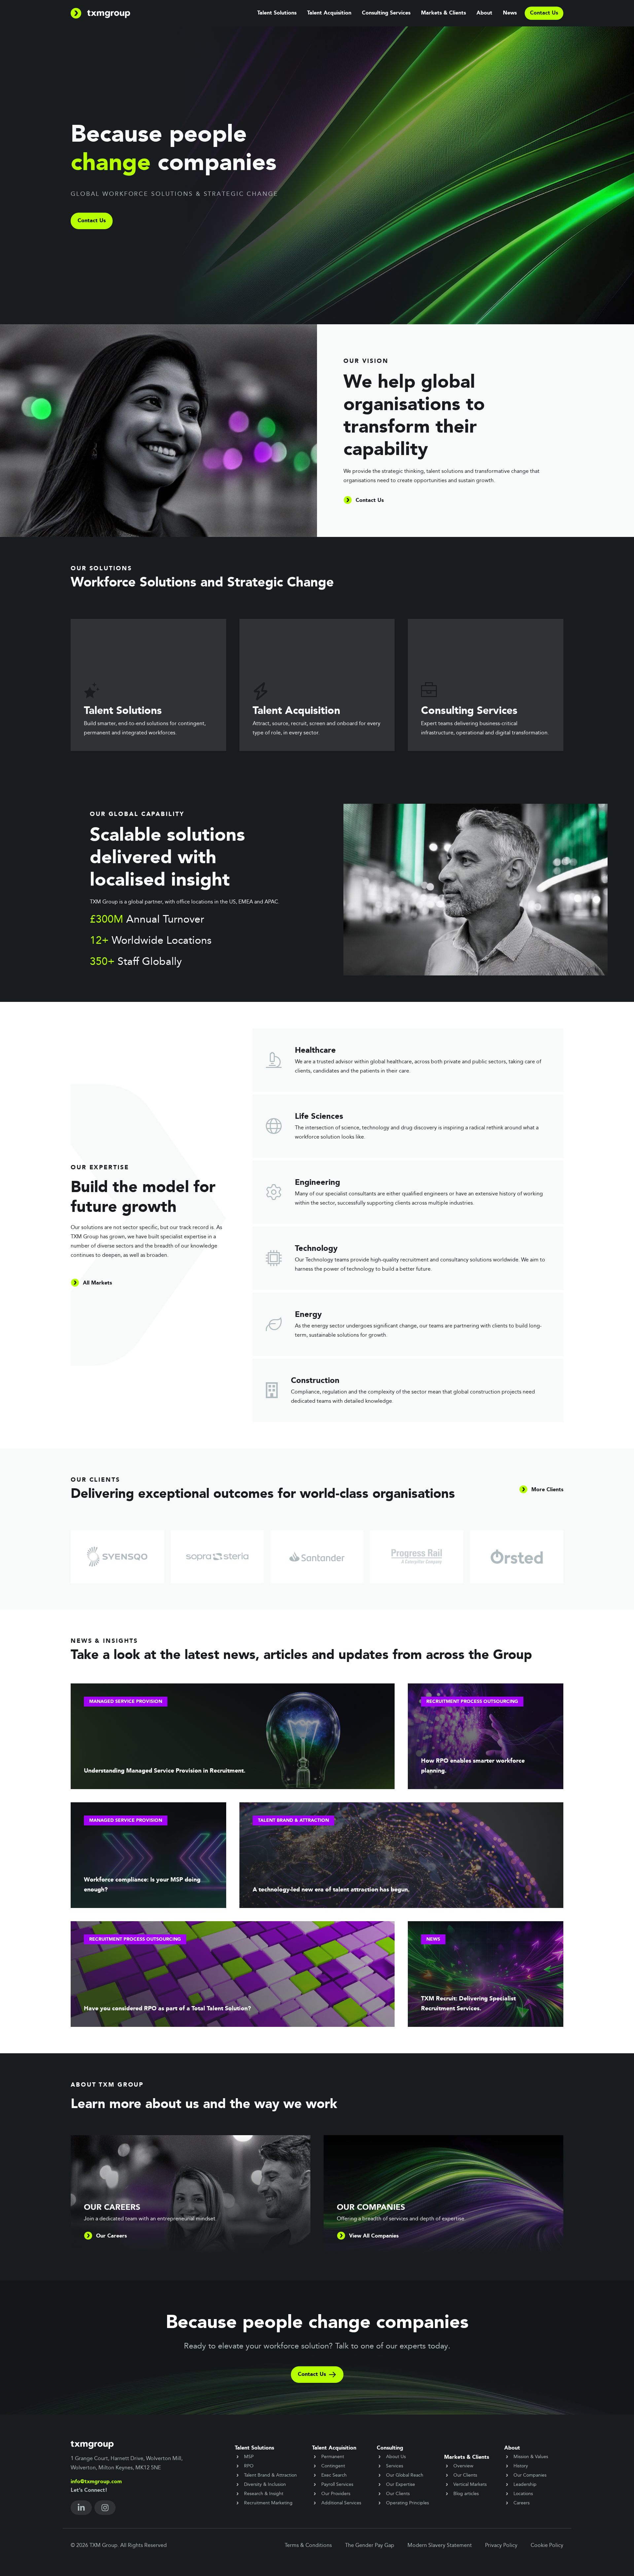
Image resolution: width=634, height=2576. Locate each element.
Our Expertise (401, 2485)
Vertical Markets (470, 2485)
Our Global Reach (405, 2475)
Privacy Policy (501, 2546)
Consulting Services (386, 13)
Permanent (333, 2457)
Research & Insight (264, 2494)
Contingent (333, 2466)
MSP (249, 2457)
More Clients (547, 1490)
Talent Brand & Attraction (270, 2475)
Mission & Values (531, 2457)
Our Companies (530, 2475)
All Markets (97, 1283)
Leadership (525, 2485)
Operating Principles (407, 2503)
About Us (396, 2457)
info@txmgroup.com (96, 2482)
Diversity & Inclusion (265, 2485)
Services (395, 2466)
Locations (523, 2494)
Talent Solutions (277, 13)
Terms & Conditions (308, 2546)
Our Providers (336, 2494)
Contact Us (92, 221)
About (484, 13)
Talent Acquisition (329, 13)
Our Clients (398, 2494)
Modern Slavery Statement (440, 2546)
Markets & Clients (443, 13)
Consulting (390, 2448)
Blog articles (466, 2494)
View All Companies (374, 2236)
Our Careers (111, 2236)
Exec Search (334, 2475)
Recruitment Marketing (268, 2503)
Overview (463, 2466)
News (510, 13)
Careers (522, 2503)
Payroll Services (337, 2485)
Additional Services (341, 2503)
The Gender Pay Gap (370, 2546)
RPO (249, 2466)
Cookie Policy (547, 2546)
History (521, 2466)
